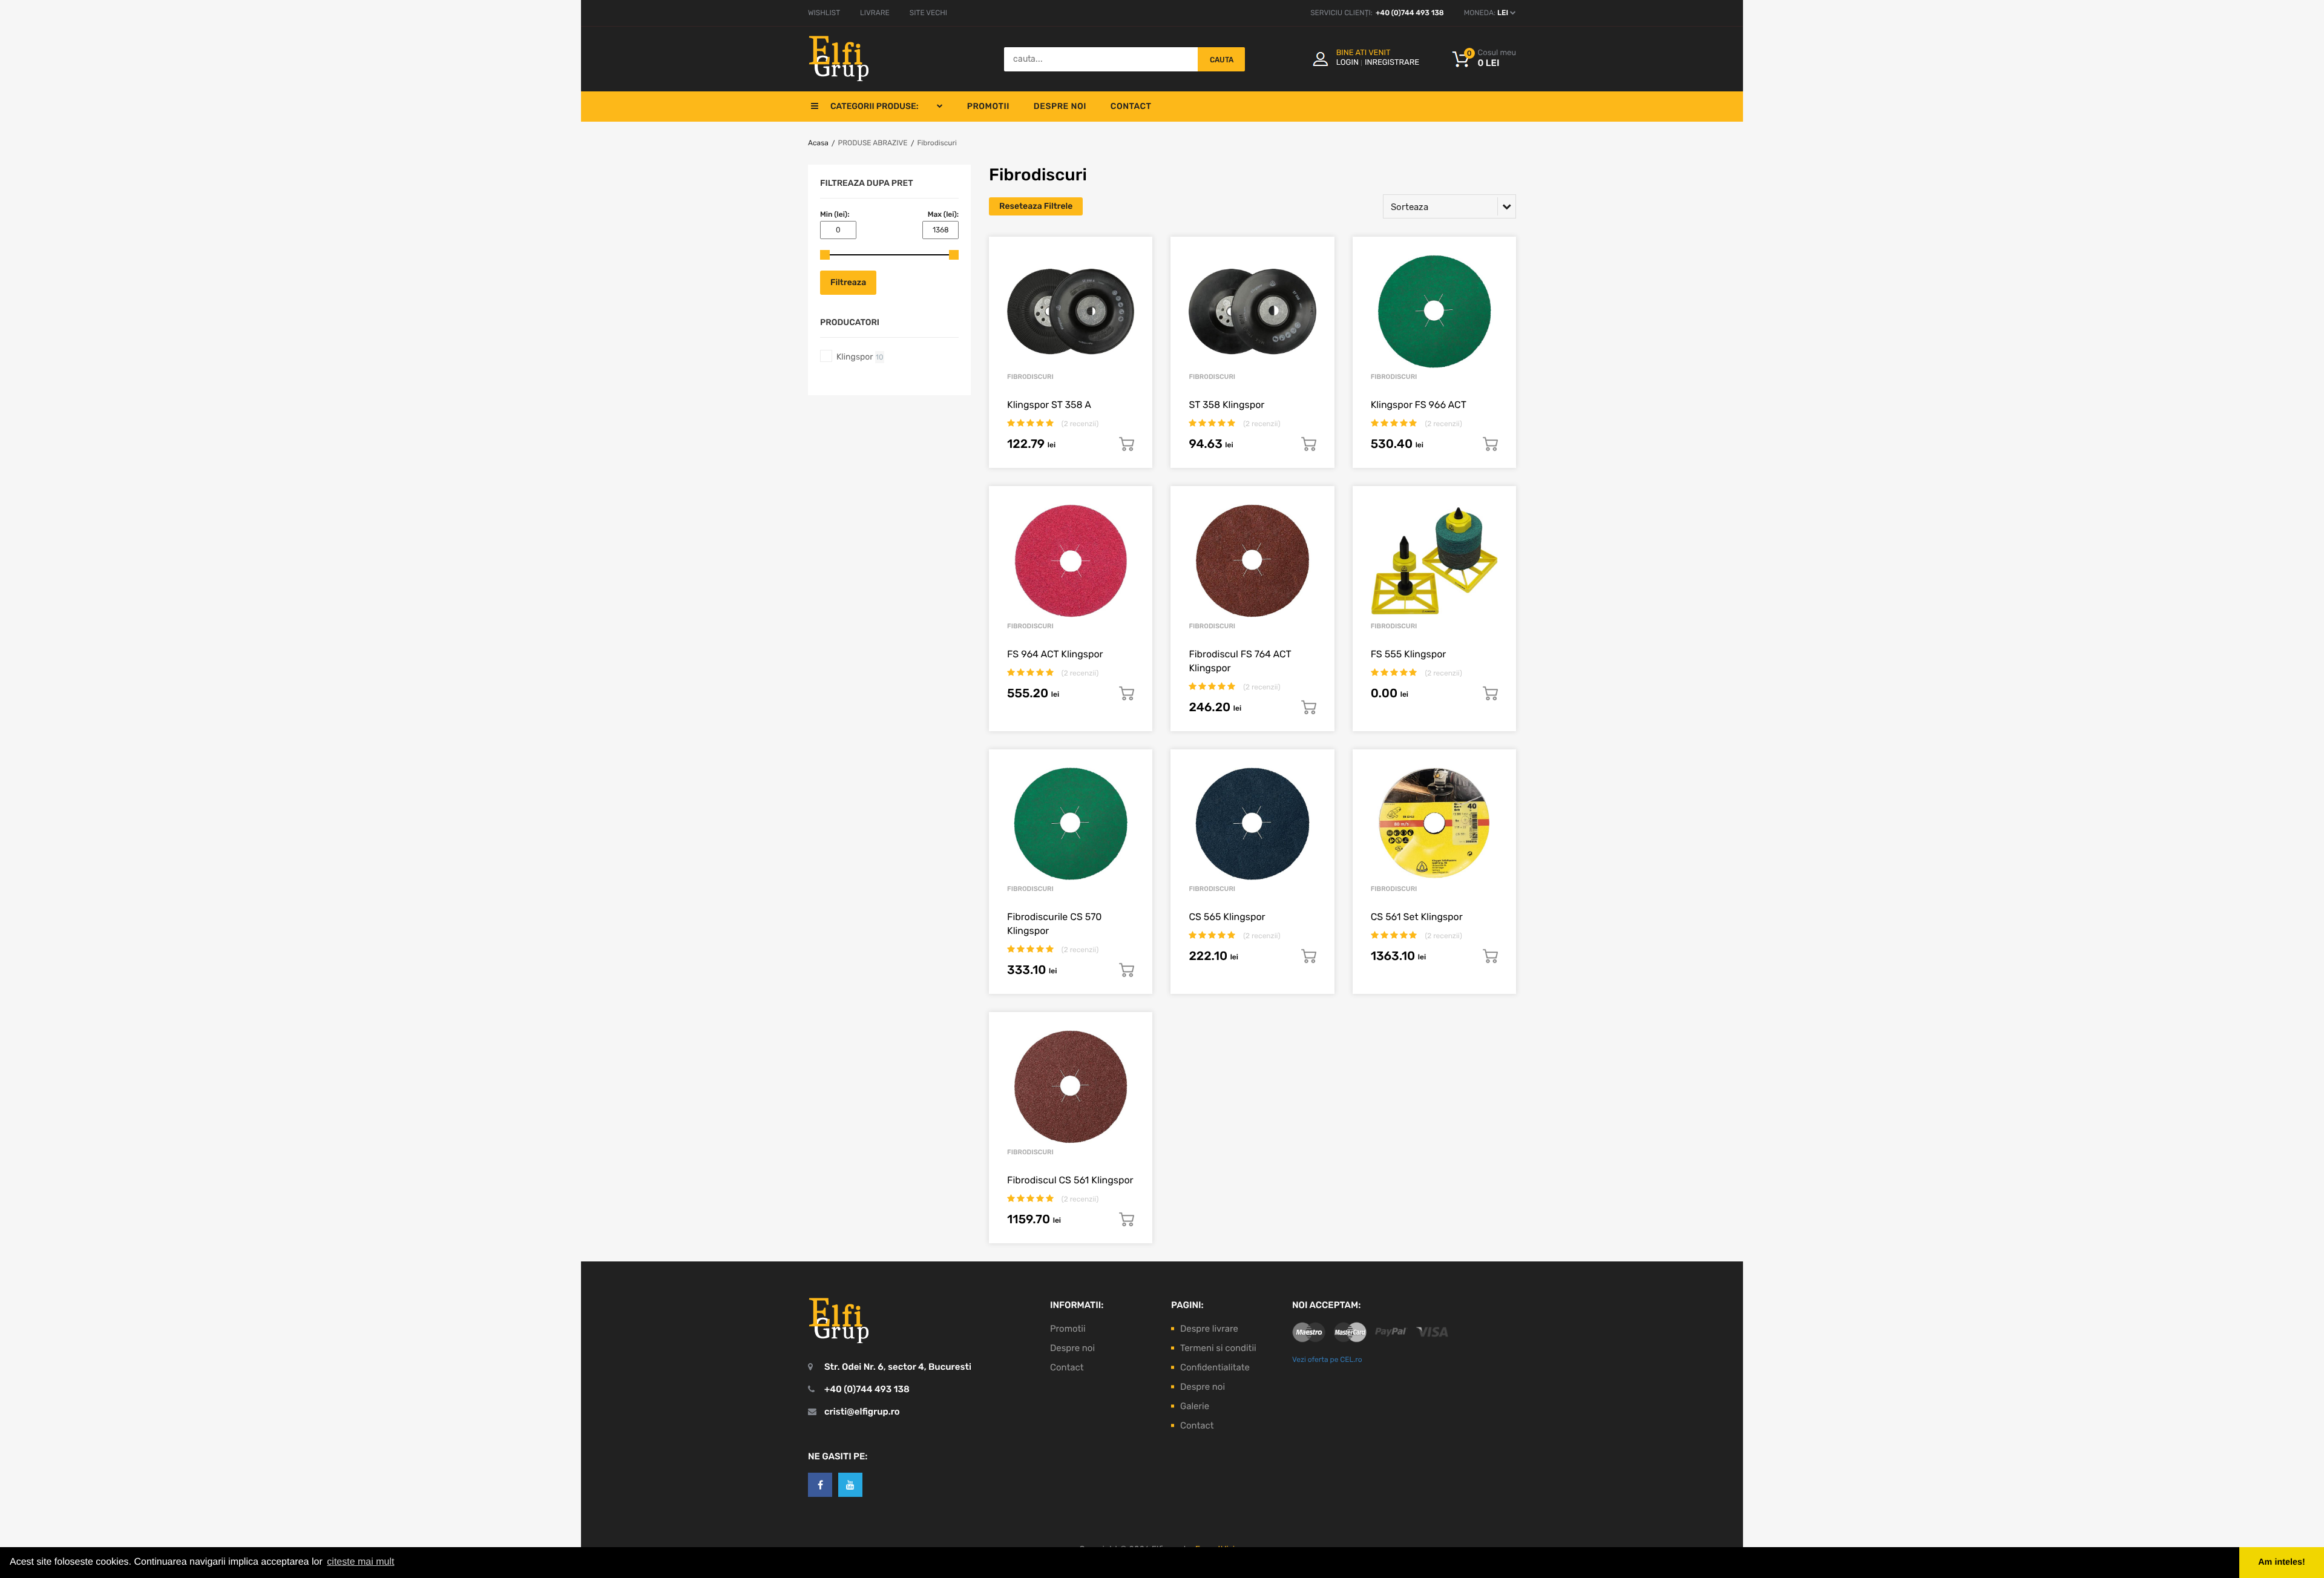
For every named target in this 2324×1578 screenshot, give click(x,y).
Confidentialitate (1215, 1367)
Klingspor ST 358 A (1049, 405)
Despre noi (1060, 106)
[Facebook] (820, 1485)
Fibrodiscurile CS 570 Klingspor (1054, 924)
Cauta (1222, 60)
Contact (1131, 106)
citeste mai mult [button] (360, 1562)
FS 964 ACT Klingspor (1055, 654)
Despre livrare (1209, 1329)
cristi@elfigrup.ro (862, 1412)
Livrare (875, 13)
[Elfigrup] (839, 59)
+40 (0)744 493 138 (1410, 13)
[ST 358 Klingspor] (1252, 312)
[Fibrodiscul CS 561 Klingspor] (1071, 1087)
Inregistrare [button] (1392, 63)
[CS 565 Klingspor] (1252, 825)
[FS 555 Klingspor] (1434, 561)
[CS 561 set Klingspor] (1434, 825)
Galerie (1195, 1406)
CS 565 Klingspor (1227, 917)
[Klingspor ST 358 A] (1071, 312)
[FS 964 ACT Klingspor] (1071, 561)
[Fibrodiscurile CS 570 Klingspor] (1071, 825)
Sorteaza (1410, 207)
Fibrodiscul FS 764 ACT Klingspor (1240, 661)
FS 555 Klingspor (1409, 654)
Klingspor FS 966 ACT (1419, 405)
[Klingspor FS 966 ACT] (1434, 312)
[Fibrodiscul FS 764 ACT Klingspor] (1252, 561)
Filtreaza (848, 282)
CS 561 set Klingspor (1417, 917)
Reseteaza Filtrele (1036, 206)
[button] (1484, 59)
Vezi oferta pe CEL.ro (1327, 1359)
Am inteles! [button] (2282, 1562)
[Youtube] (850, 1485)
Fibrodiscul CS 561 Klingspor (1070, 1180)
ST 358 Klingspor (1226, 405)
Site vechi (928, 13)
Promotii (988, 106)
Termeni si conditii (1218, 1348)
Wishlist (824, 13)
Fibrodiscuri (937, 143)
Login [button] (1347, 63)
